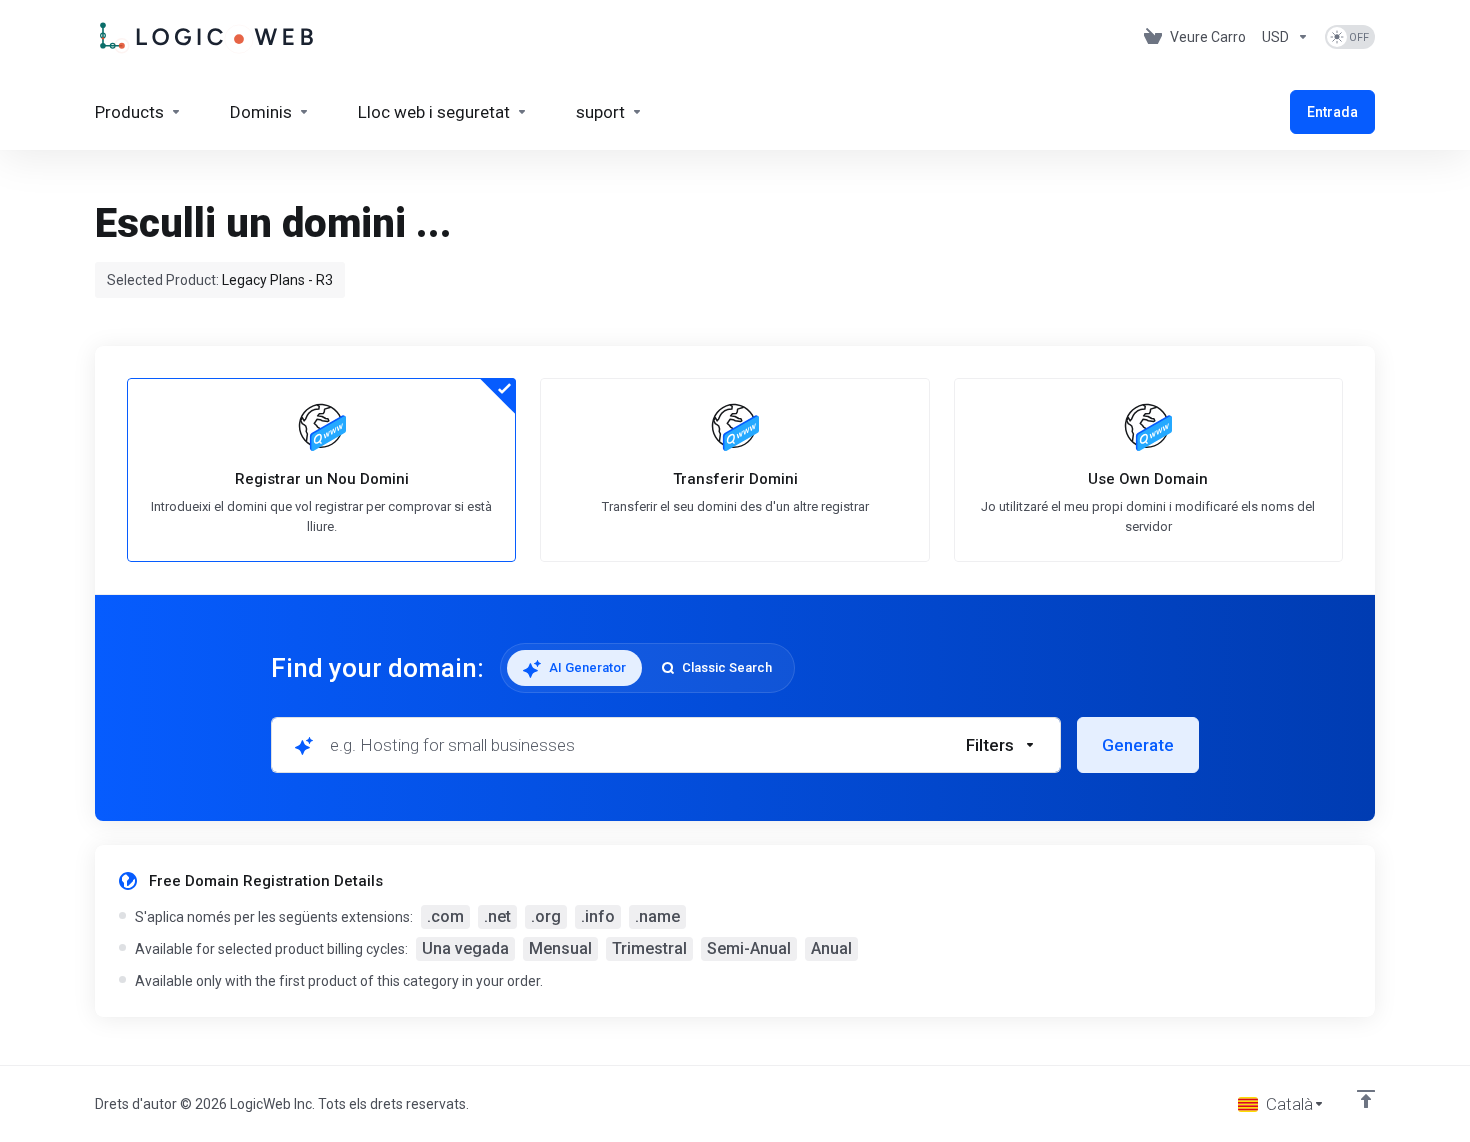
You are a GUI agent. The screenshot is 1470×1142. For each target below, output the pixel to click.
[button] (1001, 745)
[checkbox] (1098, 830)
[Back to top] (1366, 1099)
